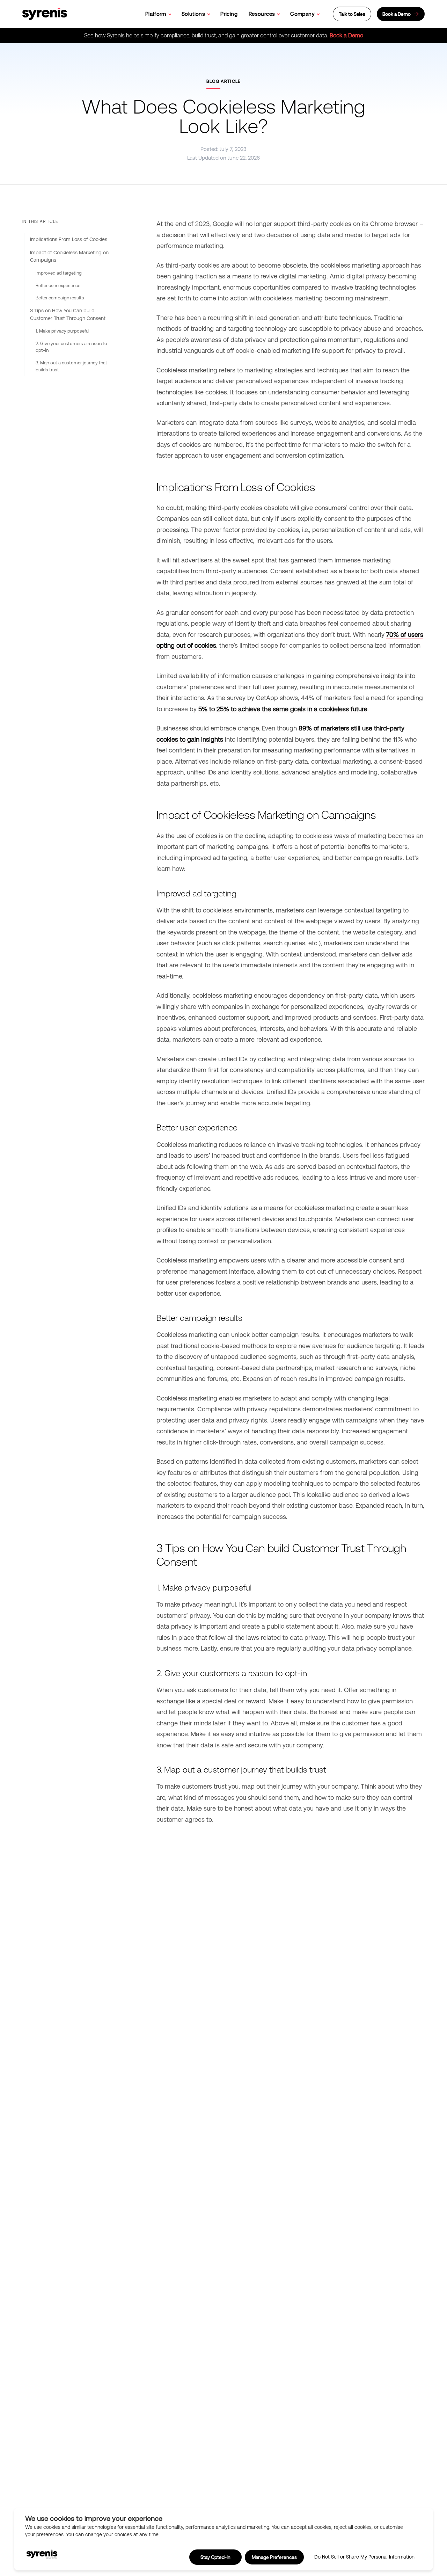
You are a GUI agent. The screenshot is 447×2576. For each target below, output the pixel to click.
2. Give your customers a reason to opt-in (71, 347)
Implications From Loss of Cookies (69, 239)
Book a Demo (346, 35)
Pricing (229, 14)
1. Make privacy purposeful (63, 331)
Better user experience (58, 286)
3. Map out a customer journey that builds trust (71, 366)
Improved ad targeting (59, 273)
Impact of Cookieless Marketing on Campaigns (69, 256)
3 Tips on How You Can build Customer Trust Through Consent (68, 314)
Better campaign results (60, 298)
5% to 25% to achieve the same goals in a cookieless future (283, 709)
